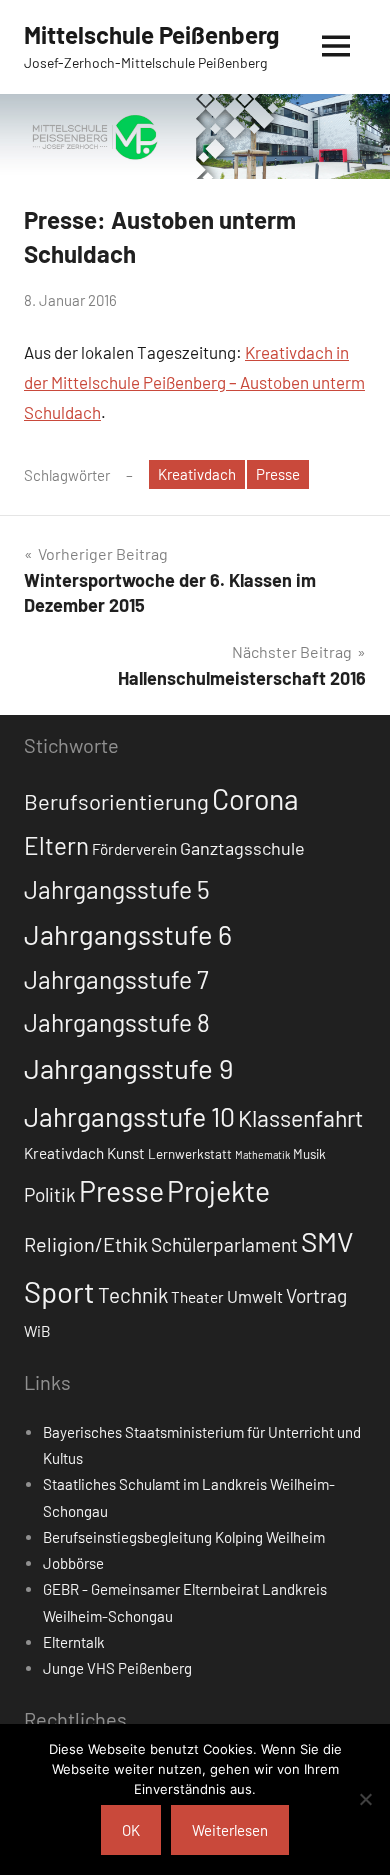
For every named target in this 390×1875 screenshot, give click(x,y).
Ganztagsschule (242, 848)
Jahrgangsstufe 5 (117, 889)
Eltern (56, 845)
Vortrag (316, 1295)
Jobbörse (73, 1563)
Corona (255, 799)
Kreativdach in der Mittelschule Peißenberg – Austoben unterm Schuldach (194, 382)
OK (131, 1830)
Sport (59, 1291)
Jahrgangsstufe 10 (129, 1116)
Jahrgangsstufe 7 (116, 979)
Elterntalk (74, 1642)
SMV (327, 1241)
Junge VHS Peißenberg (117, 1668)
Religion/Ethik (86, 1244)
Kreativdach (197, 474)
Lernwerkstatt (190, 1154)
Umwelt (255, 1296)
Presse (278, 474)
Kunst (126, 1153)
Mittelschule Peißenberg (151, 34)
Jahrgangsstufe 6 (128, 934)
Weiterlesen (230, 1830)
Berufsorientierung (116, 801)
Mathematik (262, 1154)
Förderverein (134, 849)
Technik (133, 1294)
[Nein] (365, 1799)
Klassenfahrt (300, 1118)
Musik (309, 1154)
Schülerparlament (224, 1244)
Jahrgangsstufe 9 (128, 1068)
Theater (197, 1297)
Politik (50, 1194)
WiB (37, 1331)
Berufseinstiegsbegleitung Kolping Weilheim (184, 1537)
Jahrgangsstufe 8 (117, 1022)
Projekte (218, 1191)
